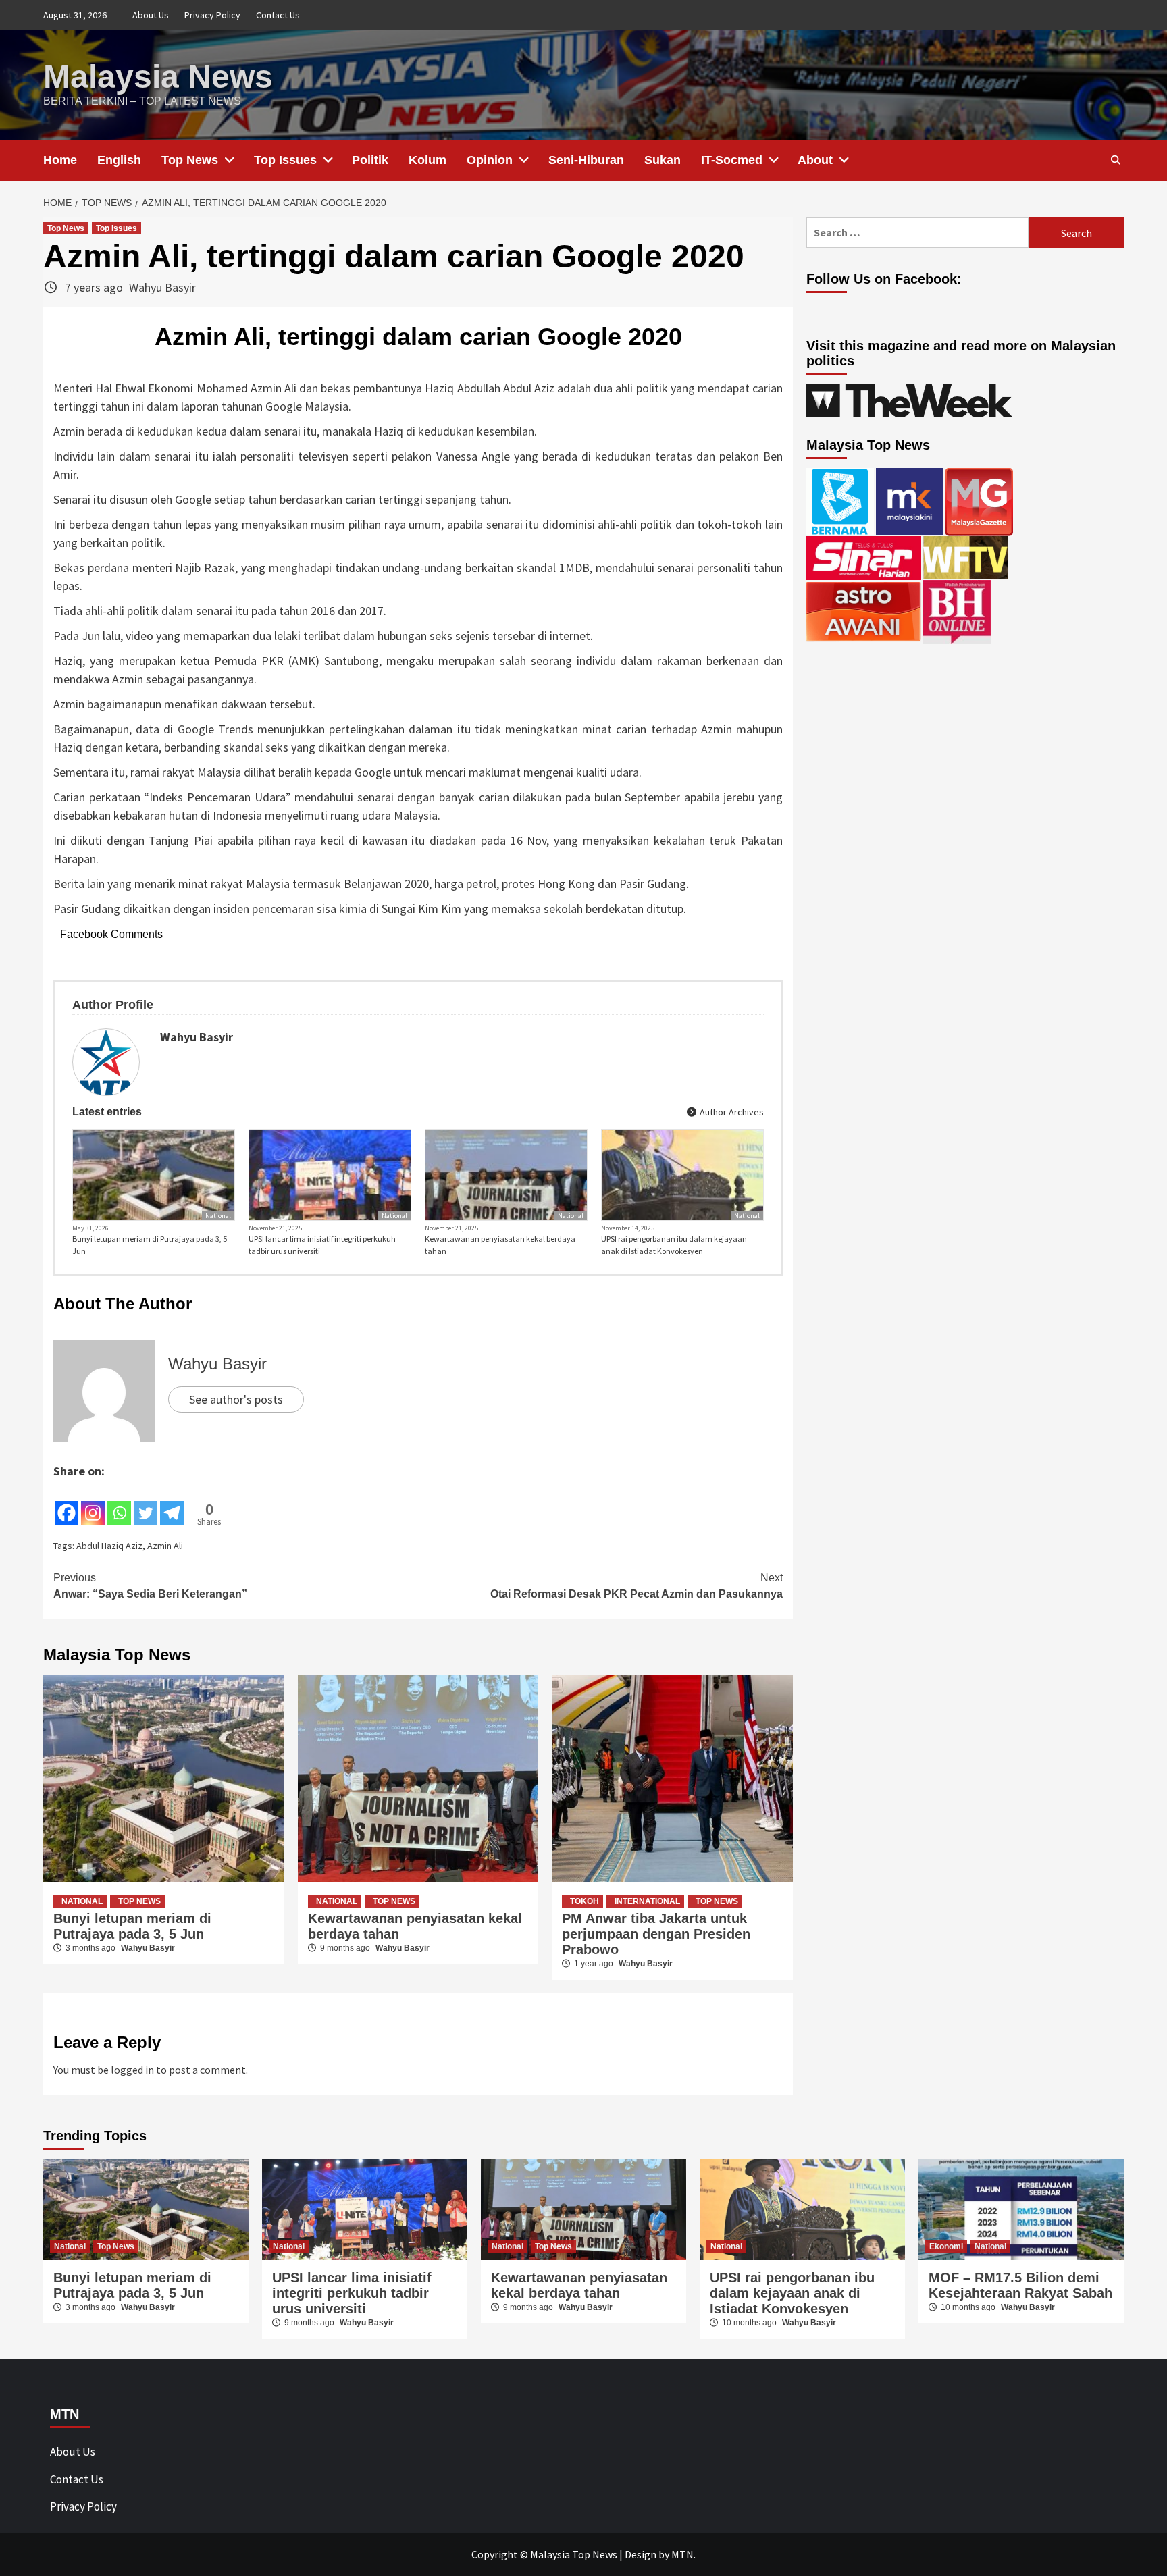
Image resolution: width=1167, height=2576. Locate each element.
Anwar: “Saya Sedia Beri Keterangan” (150, 1586)
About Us (151, 15)
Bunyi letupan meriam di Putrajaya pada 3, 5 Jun (150, 1245)
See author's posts (236, 1399)
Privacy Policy (212, 15)
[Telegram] (172, 1504)
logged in (132, 2070)
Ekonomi (946, 2246)
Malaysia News (158, 77)
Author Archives (731, 1112)
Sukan (663, 160)
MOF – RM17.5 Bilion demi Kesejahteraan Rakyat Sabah (1020, 2285)
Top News (190, 160)
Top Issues (285, 160)
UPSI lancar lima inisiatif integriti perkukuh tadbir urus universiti (322, 1245)
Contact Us (278, 15)
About (815, 160)
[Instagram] (93, 1504)
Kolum (427, 160)
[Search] (1115, 160)
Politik (370, 160)
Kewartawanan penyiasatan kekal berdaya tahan (500, 1245)
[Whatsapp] (119, 1504)
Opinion (490, 160)
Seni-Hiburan (586, 160)
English (119, 160)
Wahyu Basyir (162, 287)
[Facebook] (67, 1504)
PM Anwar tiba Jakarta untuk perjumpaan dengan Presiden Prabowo (656, 1934)
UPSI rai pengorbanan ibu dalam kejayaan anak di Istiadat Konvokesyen (674, 1245)
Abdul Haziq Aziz (109, 1546)
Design (641, 2554)
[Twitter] (146, 1504)
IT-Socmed (732, 160)
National (218, 1216)
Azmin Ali (165, 1546)
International (647, 1901)
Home (60, 160)
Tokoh (585, 1901)
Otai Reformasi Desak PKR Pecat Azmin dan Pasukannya (637, 1586)
